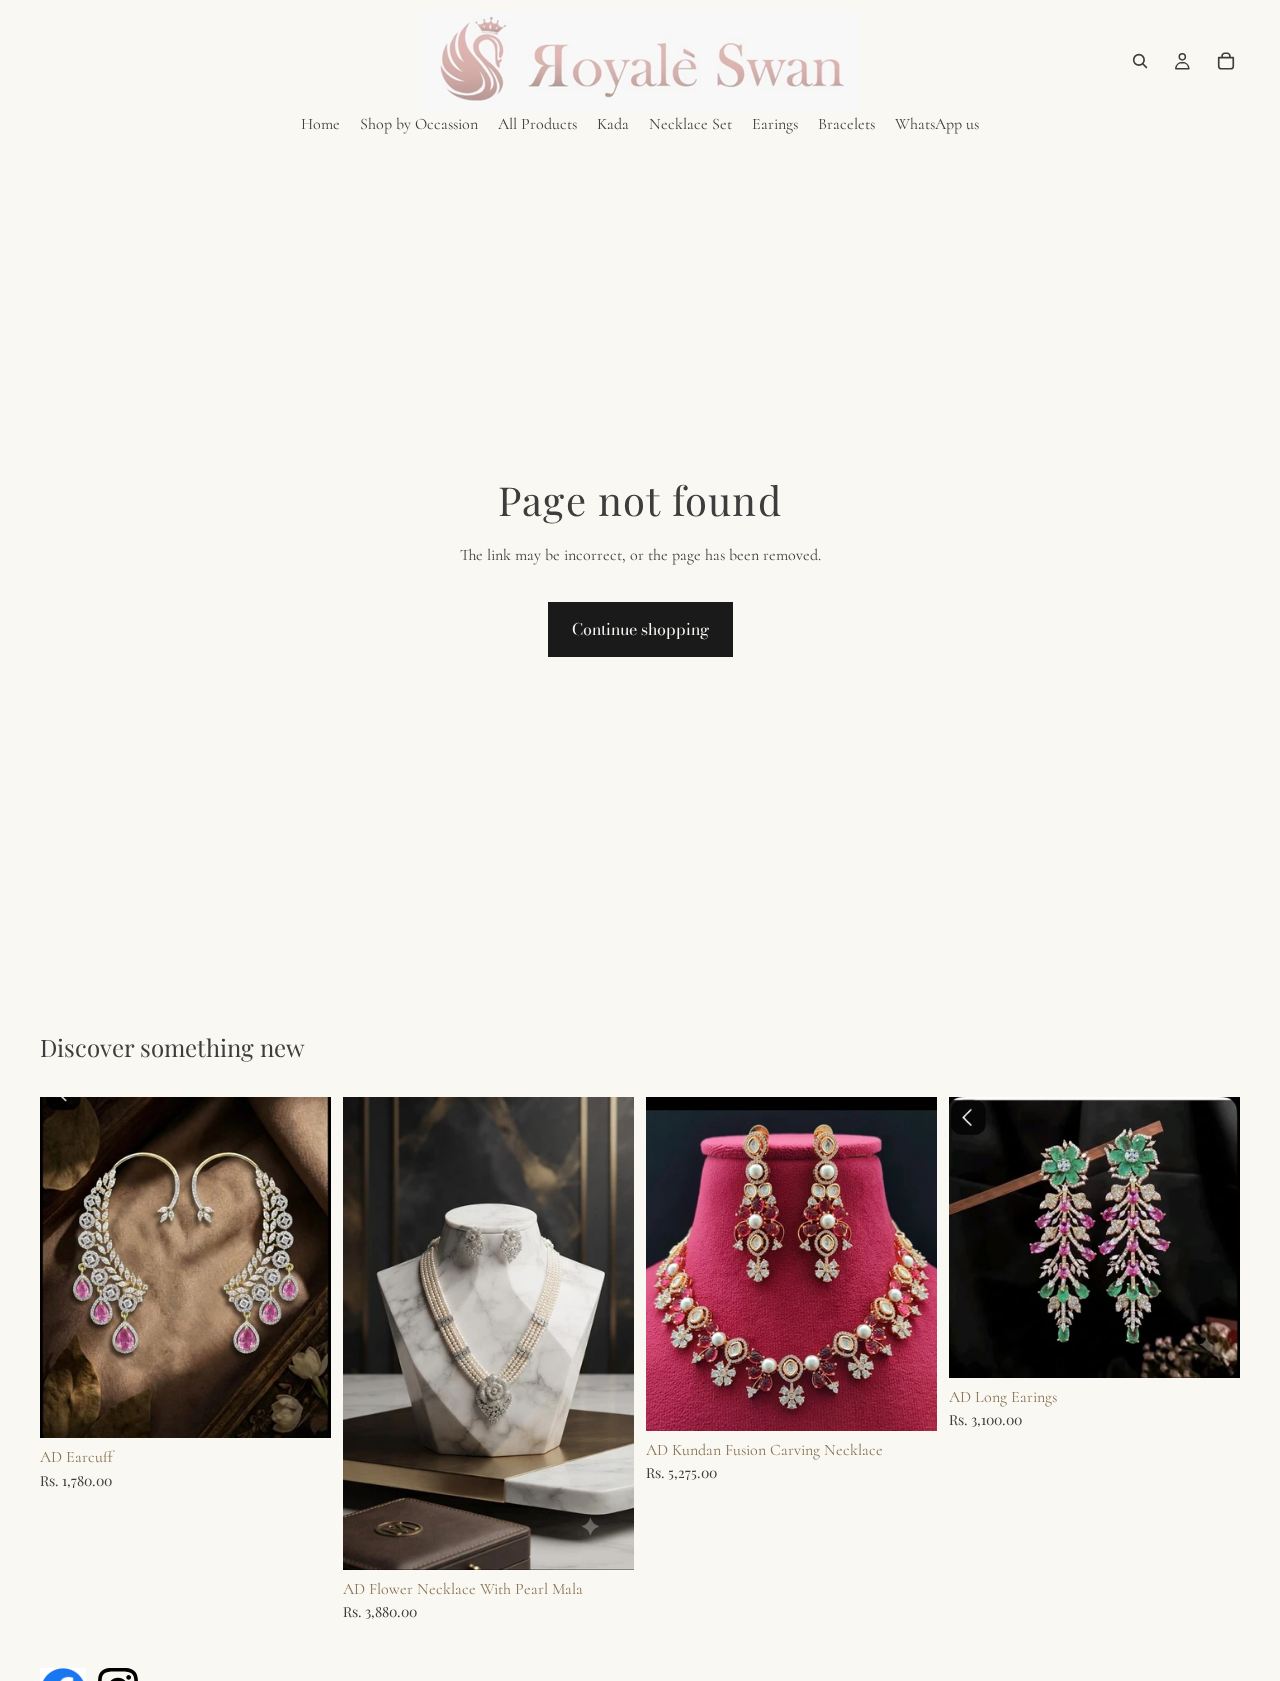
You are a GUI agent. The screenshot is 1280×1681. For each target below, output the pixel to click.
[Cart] (1226, 61)
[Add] (300, 1408)
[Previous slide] (373, 1333)
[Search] (1140, 61)
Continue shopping (640, 629)
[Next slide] (604, 1333)
